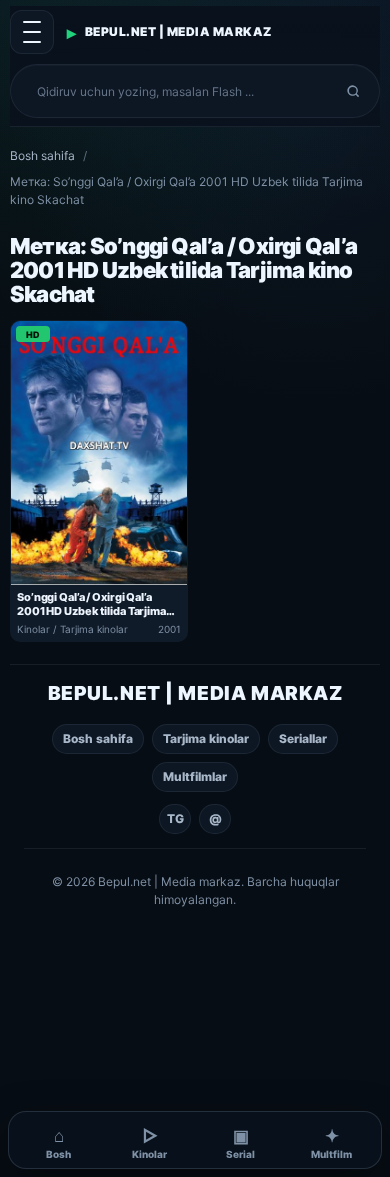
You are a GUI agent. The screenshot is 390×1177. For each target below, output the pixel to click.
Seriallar (303, 738)
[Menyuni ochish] (32, 32)
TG (175, 818)
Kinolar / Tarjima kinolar (72, 629)
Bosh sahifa (42, 155)
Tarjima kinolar (206, 738)
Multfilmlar (195, 776)
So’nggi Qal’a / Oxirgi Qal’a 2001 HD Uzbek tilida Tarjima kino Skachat (91, 604)
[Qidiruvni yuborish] (353, 91)
